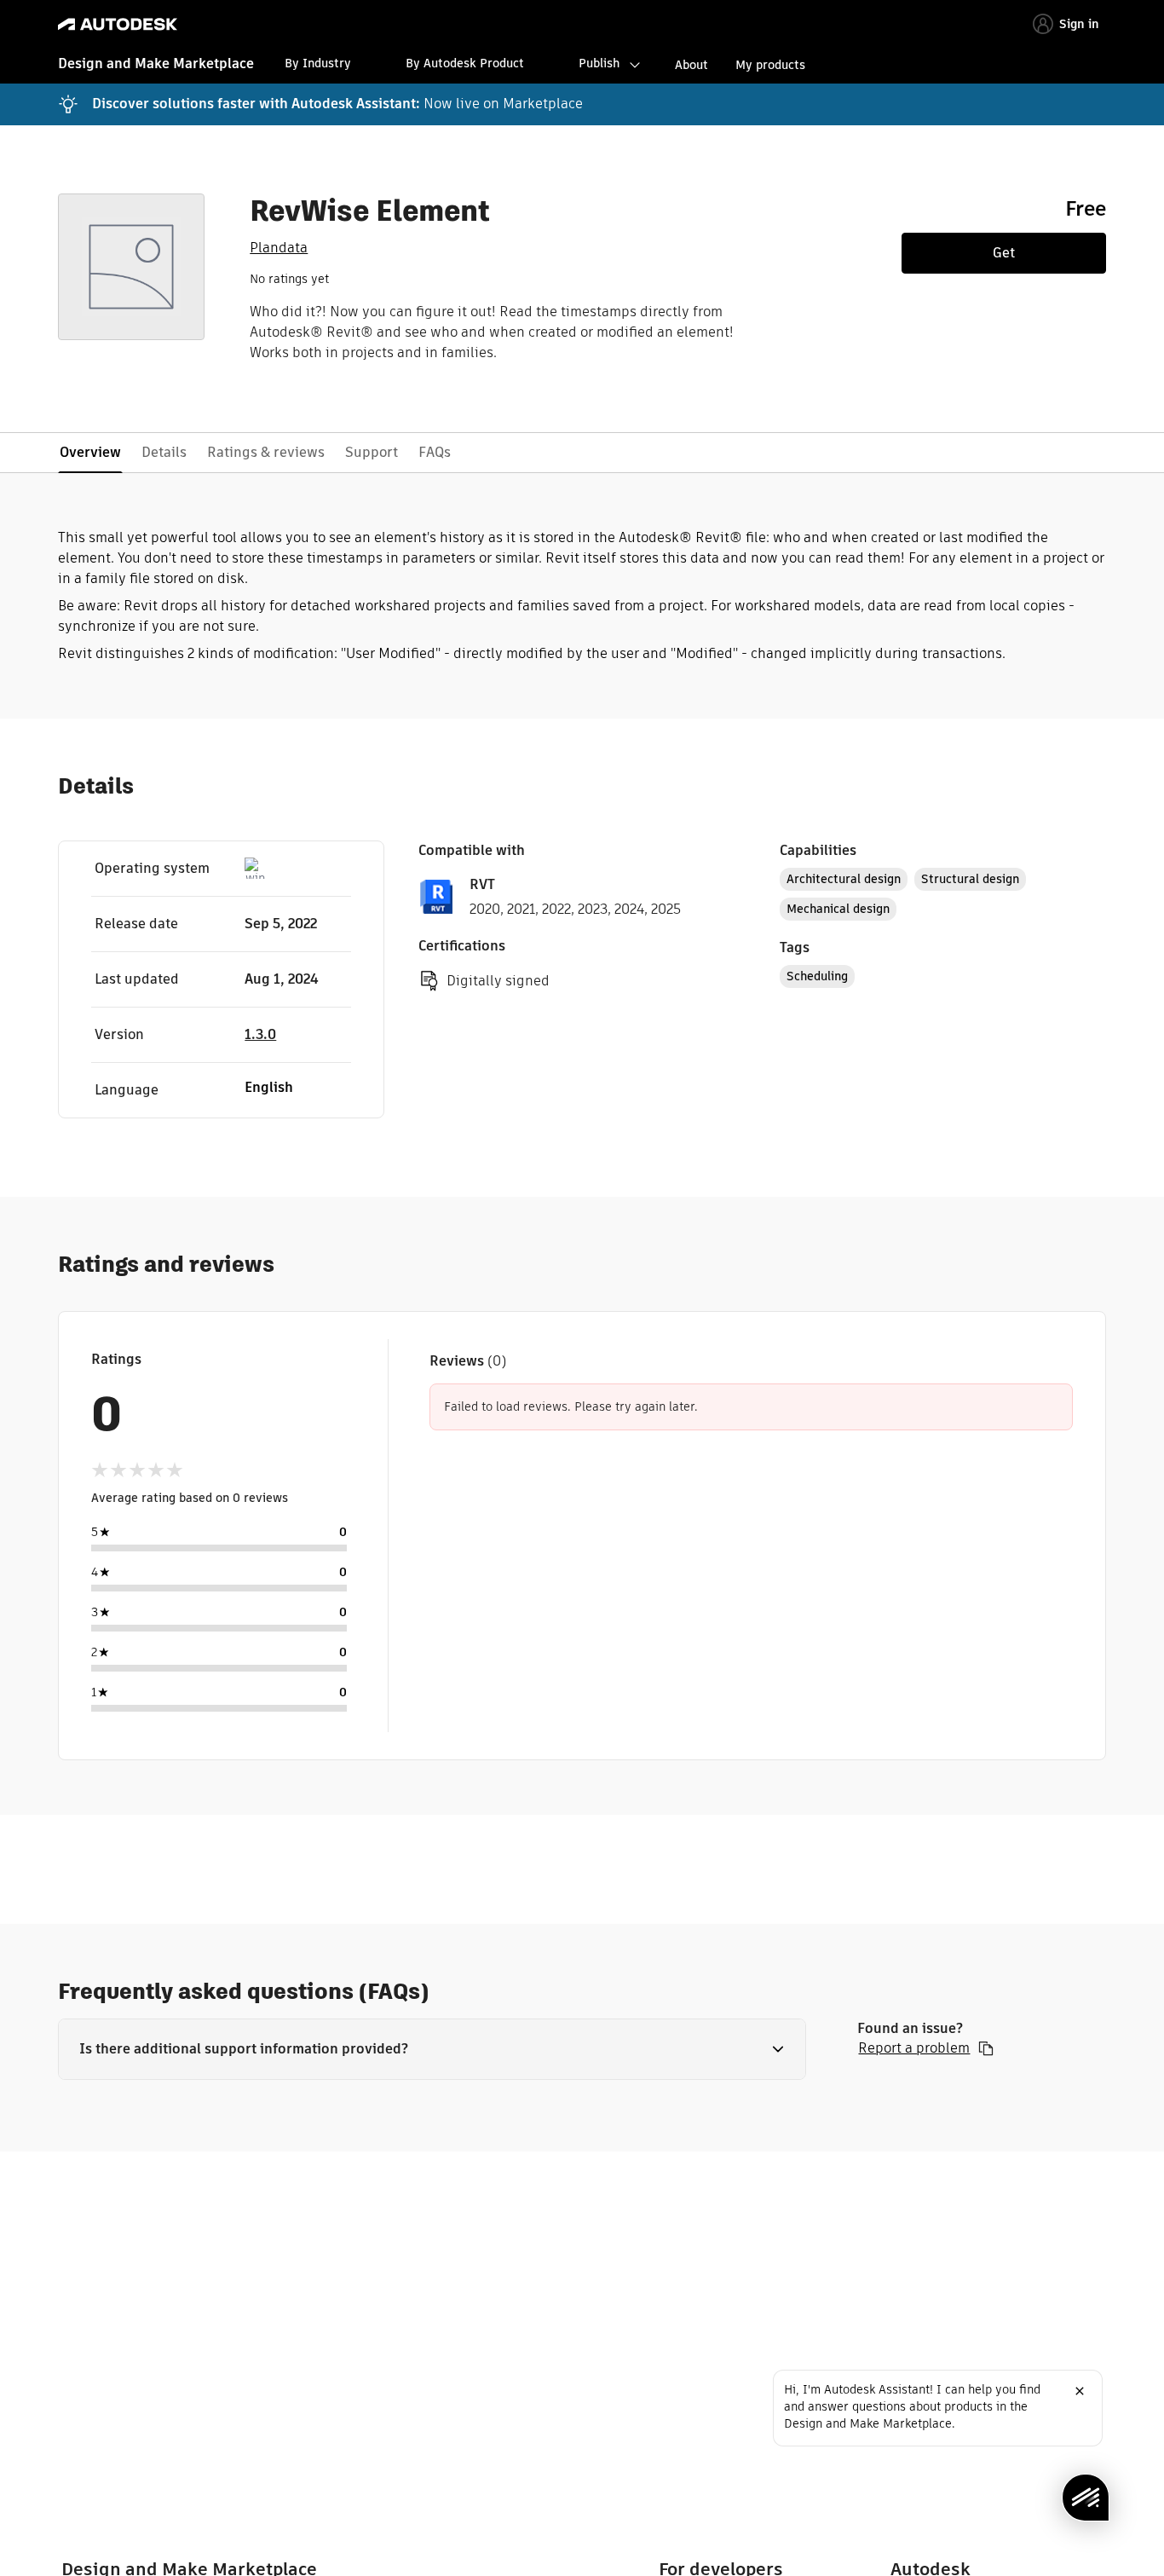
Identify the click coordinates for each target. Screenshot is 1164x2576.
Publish (599, 63)
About (691, 65)
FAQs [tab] (435, 452)
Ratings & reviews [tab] (266, 452)
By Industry (318, 63)
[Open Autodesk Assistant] (1086, 2498)
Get (1004, 253)
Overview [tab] (90, 452)
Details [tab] (164, 452)
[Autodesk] (118, 24)
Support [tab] (372, 452)
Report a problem (914, 2048)
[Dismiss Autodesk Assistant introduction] (1080, 2391)
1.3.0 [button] (260, 1034)
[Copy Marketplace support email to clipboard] (986, 2048)
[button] (432, 2049)
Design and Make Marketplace (156, 64)
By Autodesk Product (465, 63)
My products (770, 65)
